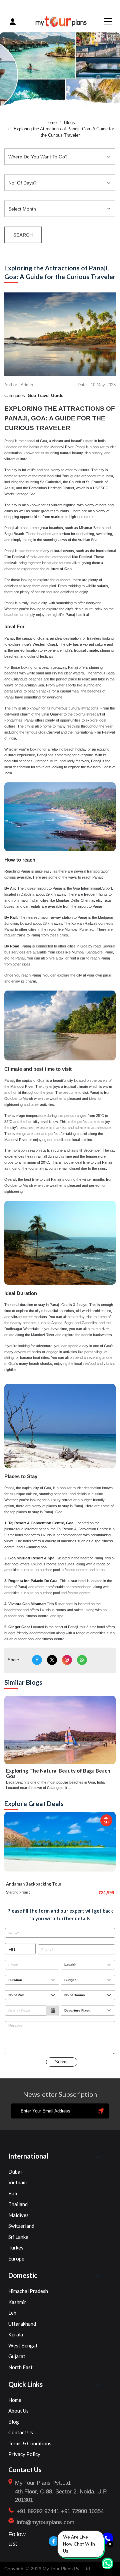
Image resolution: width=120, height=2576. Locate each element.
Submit (62, 2062)
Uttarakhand (22, 2324)
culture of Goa (59, 569)
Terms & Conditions (30, 2443)
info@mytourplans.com (45, 2522)
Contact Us (21, 2432)
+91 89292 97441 (38, 2511)
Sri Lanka (18, 2237)
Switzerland (21, 2226)
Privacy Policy (24, 2454)
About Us (18, 2411)
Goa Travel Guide (45, 396)
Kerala (16, 2334)
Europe (16, 2259)
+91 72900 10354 (82, 2511)
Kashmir (17, 2302)
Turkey (16, 2247)
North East (20, 2367)
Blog (14, 2422)
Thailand (18, 2204)
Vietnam (17, 2182)
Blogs (69, 122)
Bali (13, 2193)
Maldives (18, 2215)
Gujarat (17, 2356)
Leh (12, 2313)
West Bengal (23, 2345)
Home (51, 122)
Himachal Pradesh (28, 2291)
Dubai (15, 2172)
